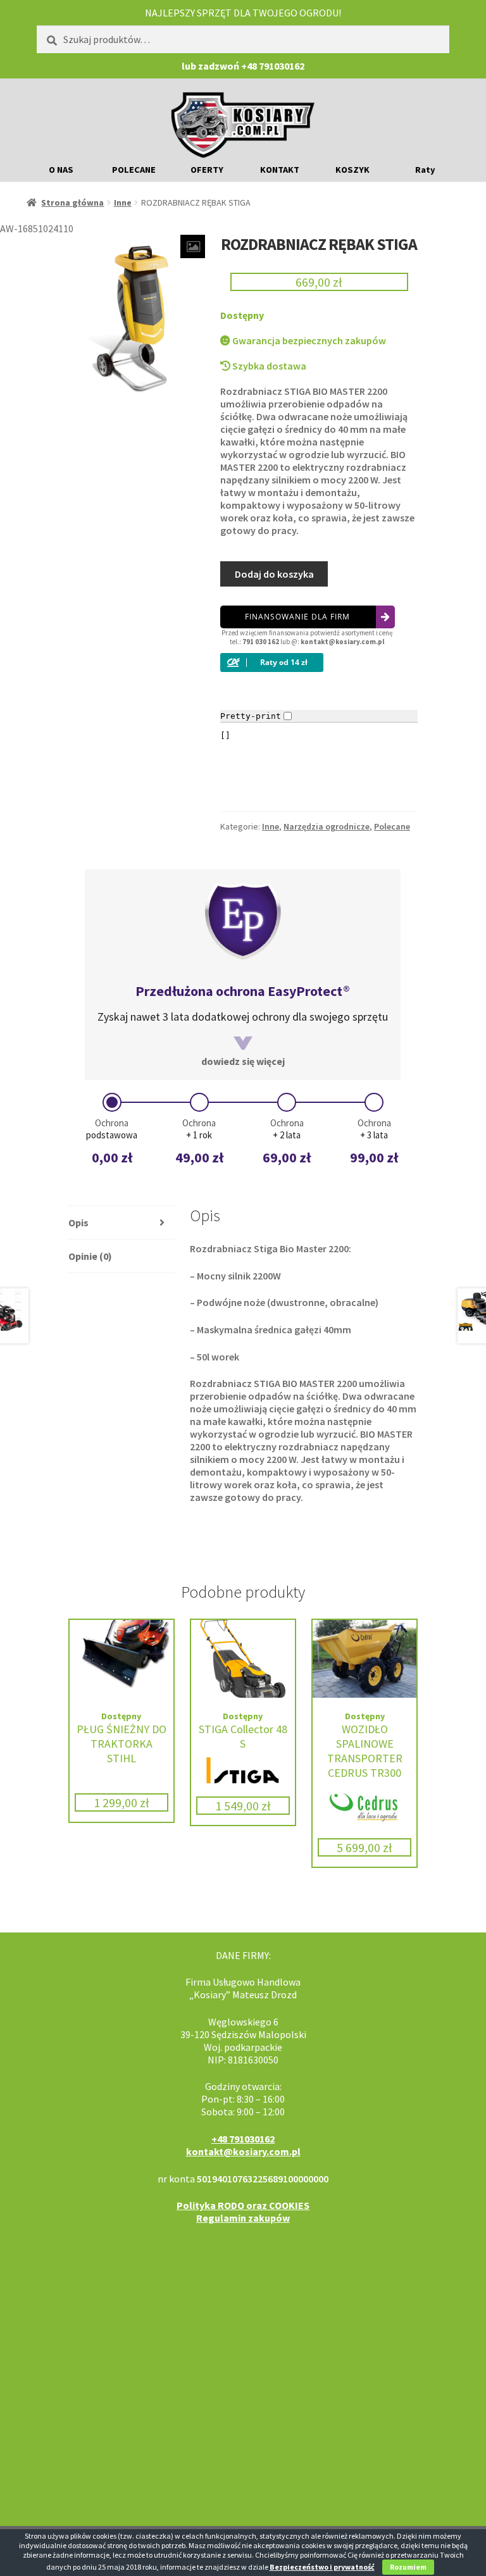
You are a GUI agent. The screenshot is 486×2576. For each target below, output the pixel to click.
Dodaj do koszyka (274, 574)
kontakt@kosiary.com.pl (342, 642)
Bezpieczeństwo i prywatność (322, 2567)
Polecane (134, 170)
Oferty (207, 170)
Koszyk (352, 170)
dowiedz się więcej (243, 1061)
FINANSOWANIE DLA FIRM (297, 617)
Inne (123, 202)
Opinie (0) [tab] (90, 1256)
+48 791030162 (243, 2139)
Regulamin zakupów (243, 2218)
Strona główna (72, 202)
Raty (425, 170)
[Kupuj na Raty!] (319, 663)
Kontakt (280, 170)
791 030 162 (261, 642)
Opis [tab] (78, 1223)
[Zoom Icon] (193, 246)
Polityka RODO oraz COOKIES (243, 2205)
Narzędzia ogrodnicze (327, 826)
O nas (61, 170)
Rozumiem (408, 2567)
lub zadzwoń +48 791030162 (243, 66)
